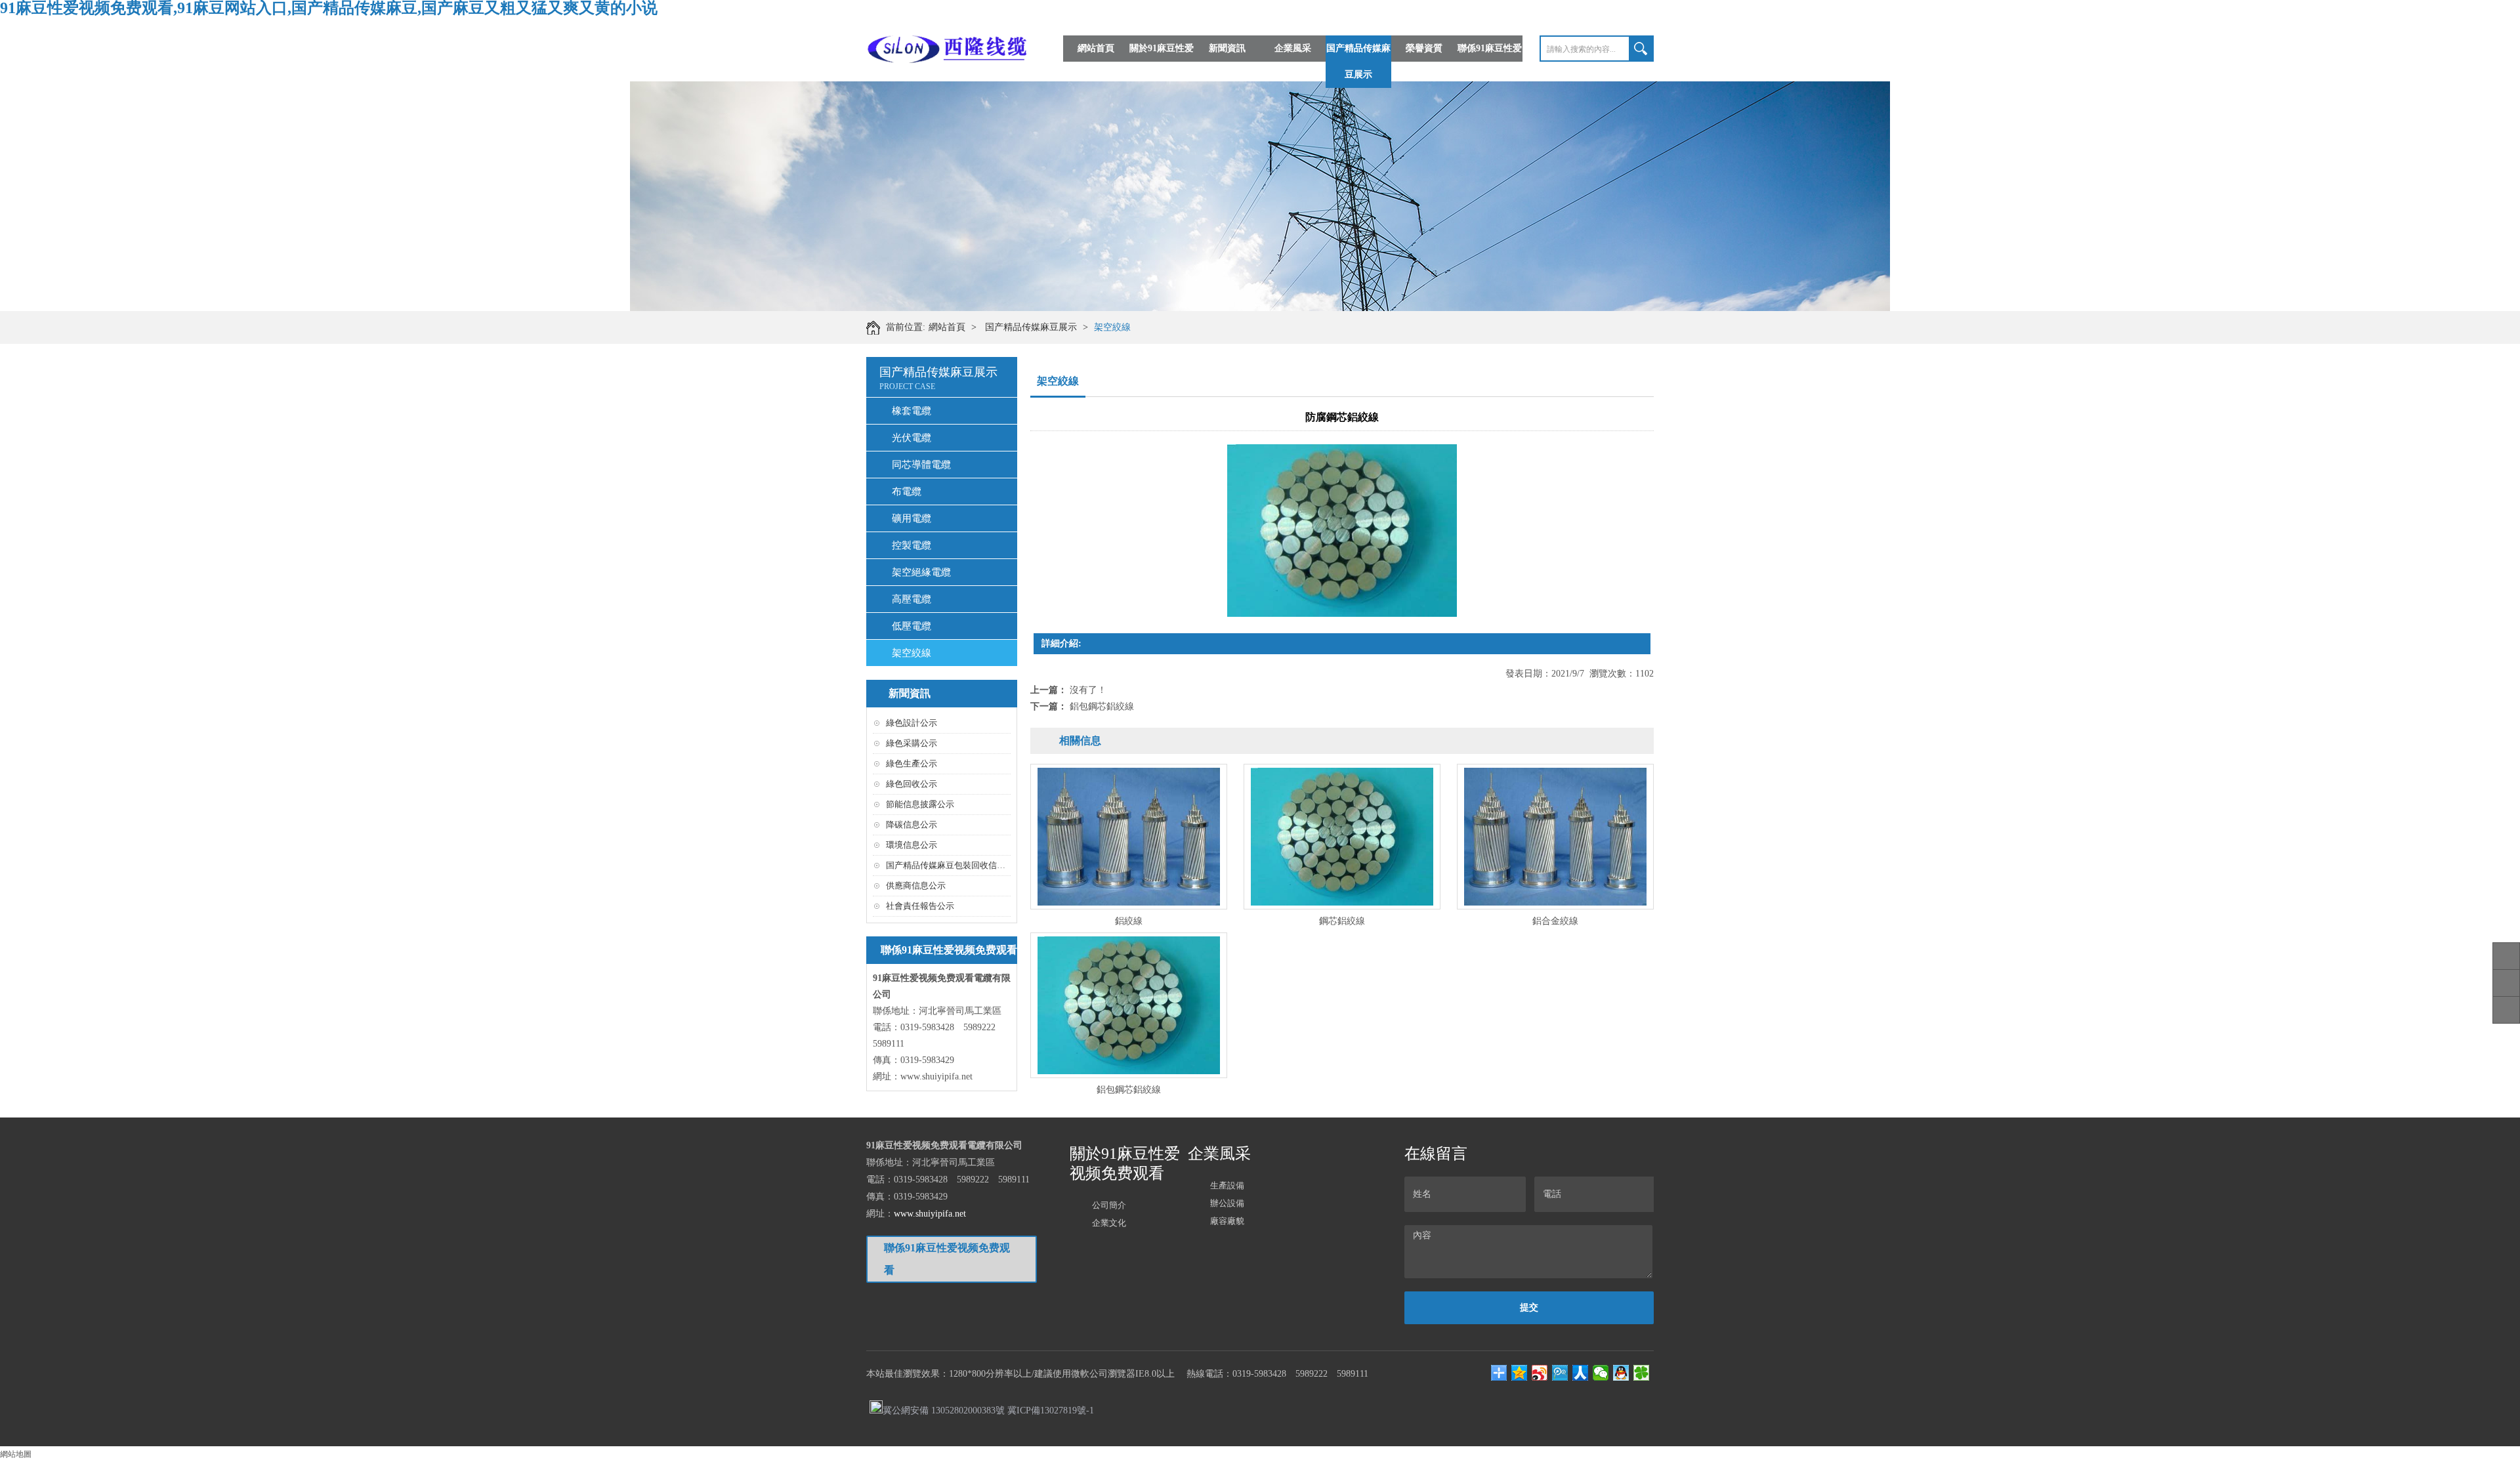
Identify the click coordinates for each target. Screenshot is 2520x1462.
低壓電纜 (912, 626)
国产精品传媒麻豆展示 (1358, 61)
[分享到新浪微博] (1540, 1373)
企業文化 (1109, 1223)
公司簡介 (1109, 1205)
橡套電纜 (912, 411)
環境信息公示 (912, 845)
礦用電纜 (912, 518)
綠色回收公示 (912, 784)
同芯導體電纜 (921, 465)
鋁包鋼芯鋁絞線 (1102, 706)
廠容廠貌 (1227, 1221)
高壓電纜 (912, 599)
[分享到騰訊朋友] (1642, 1373)
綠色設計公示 (912, 723)
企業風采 (1293, 48)
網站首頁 (1096, 48)
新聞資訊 (1227, 48)
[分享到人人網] (1581, 1373)
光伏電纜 (912, 438)
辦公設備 (1227, 1203)
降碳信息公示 (912, 825)
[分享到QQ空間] (1520, 1373)
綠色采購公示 (912, 743)
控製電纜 (912, 545)
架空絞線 (1112, 327)
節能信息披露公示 (920, 804)
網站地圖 (16, 1454)
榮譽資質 (1424, 48)
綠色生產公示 (912, 763)
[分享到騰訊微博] (1560, 1373)
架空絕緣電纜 (921, 572)
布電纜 (907, 491)
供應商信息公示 (916, 886)
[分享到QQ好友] (1621, 1373)
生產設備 (1227, 1185)
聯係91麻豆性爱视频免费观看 (1490, 61)
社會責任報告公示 (920, 906)
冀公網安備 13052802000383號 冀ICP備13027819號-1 (988, 1410)
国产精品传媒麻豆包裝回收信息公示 (954, 865)
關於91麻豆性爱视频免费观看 (1162, 61)
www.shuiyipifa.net (936, 1076)
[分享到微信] (1601, 1373)
